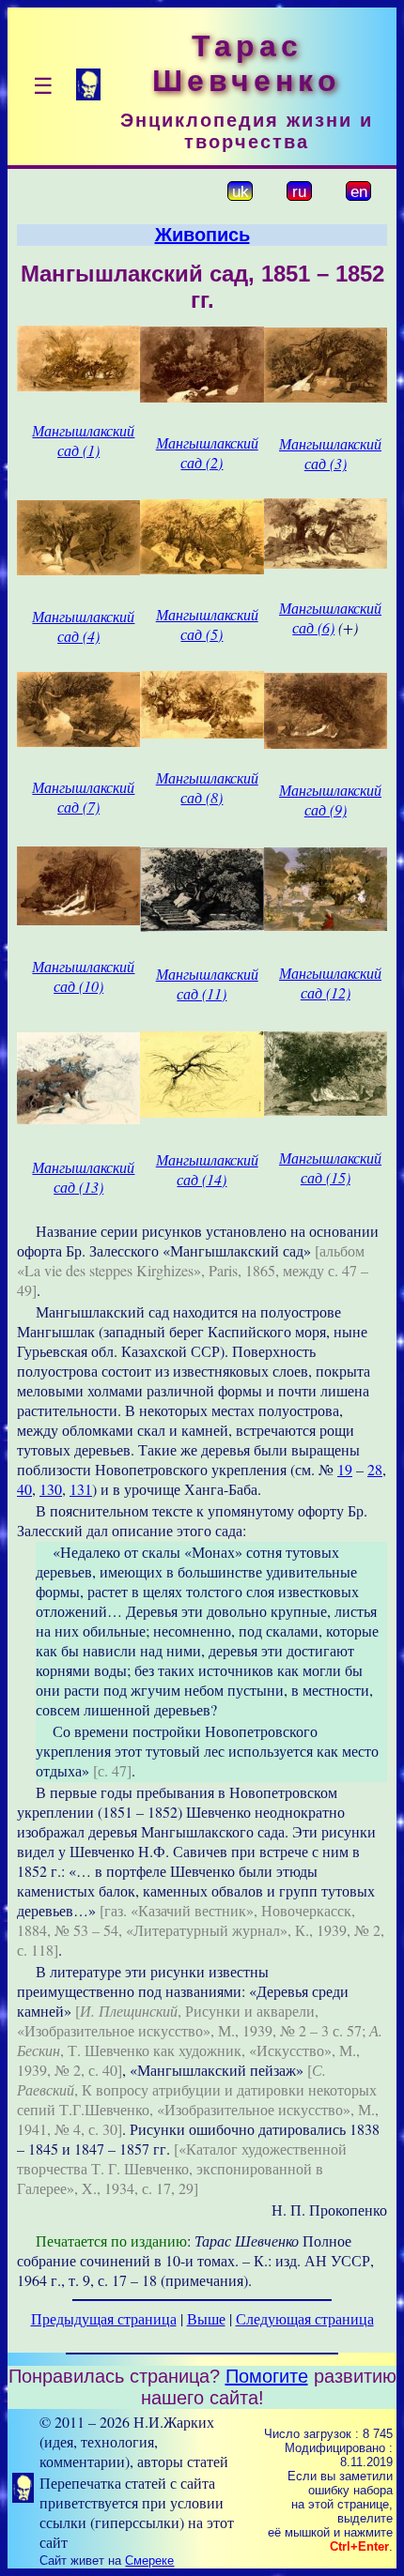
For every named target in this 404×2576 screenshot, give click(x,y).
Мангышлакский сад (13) (83, 1177)
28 (375, 1469)
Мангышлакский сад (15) (330, 1167)
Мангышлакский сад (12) (330, 983)
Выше (206, 2318)
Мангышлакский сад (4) (83, 626)
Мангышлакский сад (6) (330, 617)
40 (24, 1489)
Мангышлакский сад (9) (330, 800)
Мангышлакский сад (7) (83, 797)
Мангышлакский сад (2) (207, 452)
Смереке (149, 2561)
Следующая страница (305, 2318)
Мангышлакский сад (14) (207, 1169)
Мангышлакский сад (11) (207, 983)
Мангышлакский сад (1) (83, 440)
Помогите (267, 2376)
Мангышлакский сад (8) (207, 787)
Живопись (202, 235)
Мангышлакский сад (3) (330, 453)
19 (345, 1469)
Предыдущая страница (104, 2318)
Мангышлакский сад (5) (207, 624)
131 (81, 1489)
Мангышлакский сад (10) (83, 976)
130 (51, 1489)
